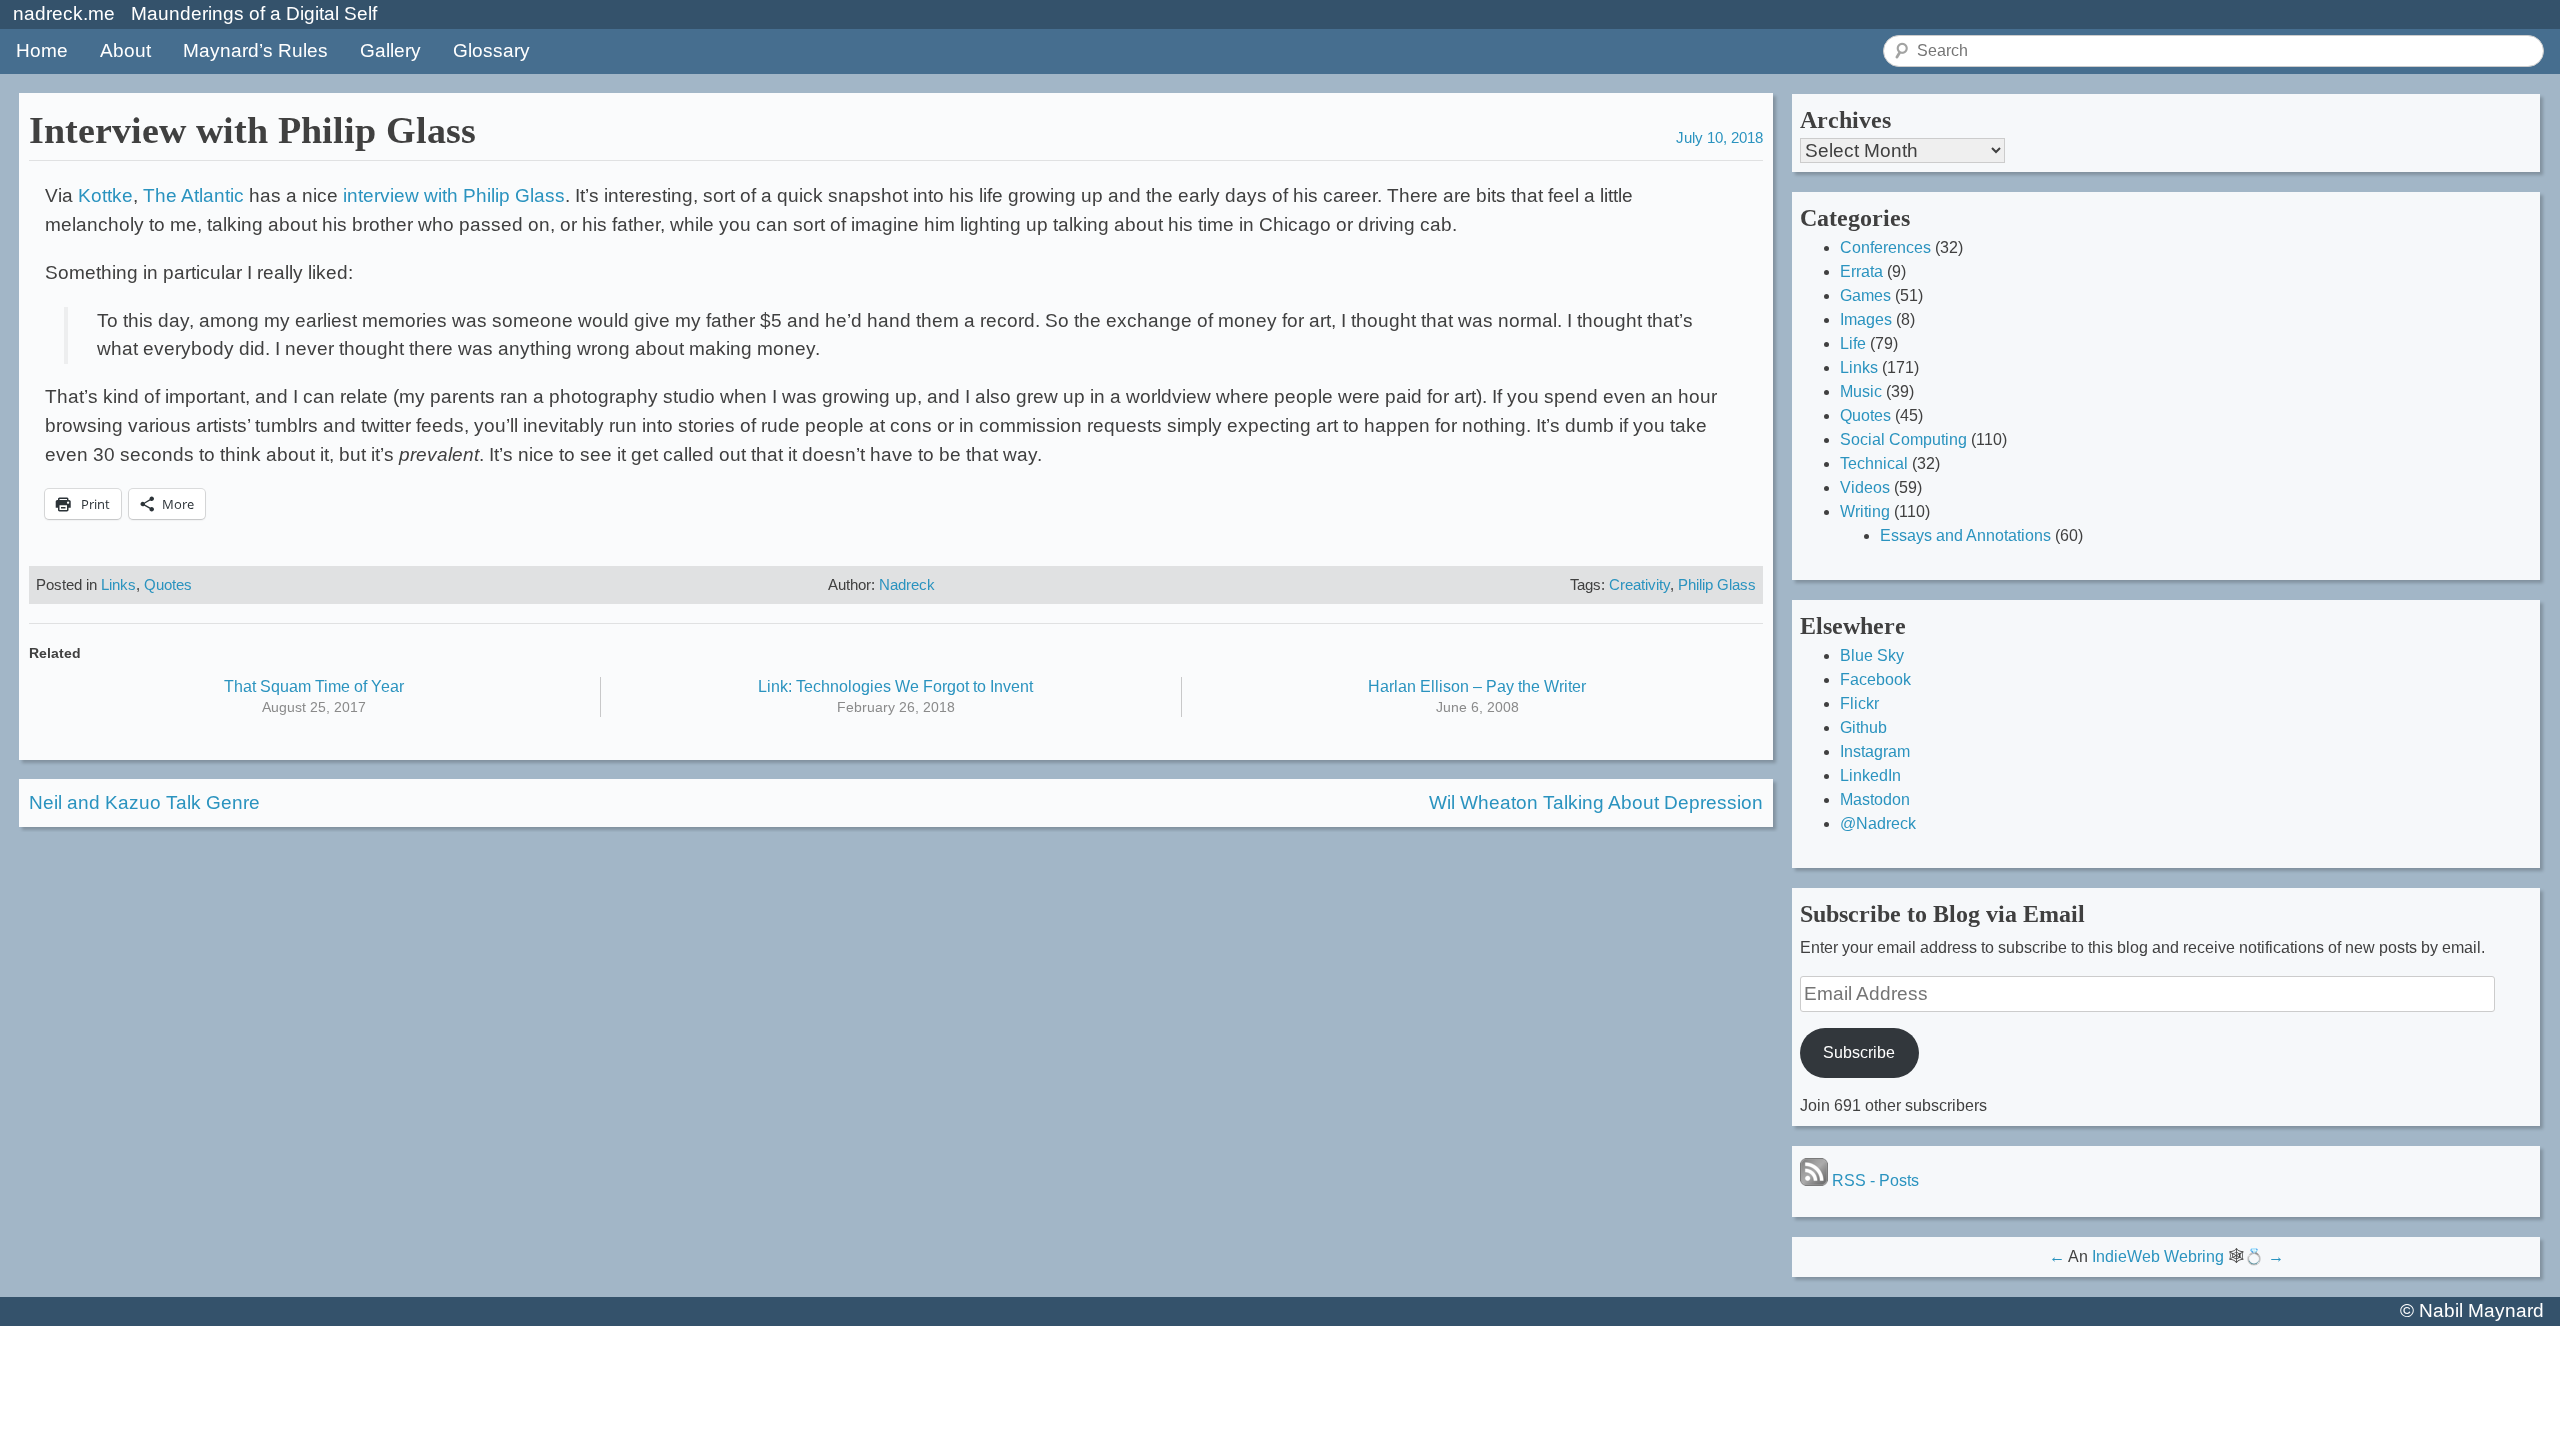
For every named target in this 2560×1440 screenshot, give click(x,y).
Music (1861, 391)
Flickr (1859, 703)
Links (118, 584)
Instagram (1875, 751)
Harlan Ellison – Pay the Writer (1477, 686)
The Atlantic (193, 195)
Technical (1874, 463)
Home (42, 50)
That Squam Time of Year (314, 686)
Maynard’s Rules (255, 50)
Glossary (491, 50)
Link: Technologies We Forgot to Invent (895, 686)
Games (1865, 295)
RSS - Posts (1873, 1180)
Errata (1861, 271)
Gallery (390, 50)
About (125, 50)
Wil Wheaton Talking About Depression (1596, 802)
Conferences (1885, 247)
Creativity (1639, 584)
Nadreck (907, 584)
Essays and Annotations (1965, 535)
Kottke (105, 195)
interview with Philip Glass (454, 195)
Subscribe (1859, 1052)
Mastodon (1875, 799)
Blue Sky (1872, 655)
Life (1853, 343)
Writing (1865, 511)
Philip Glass (1717, 584)
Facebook (1875, 679)
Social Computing (1903, 439)
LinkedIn (1870, 775)
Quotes (168, 584)
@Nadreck (1878, 823)
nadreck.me (64, 13)
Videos (1865, 487)
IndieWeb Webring (2158, 1256)
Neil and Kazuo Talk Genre (144, 802)
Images (1866, 319)
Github (1863, 727)
